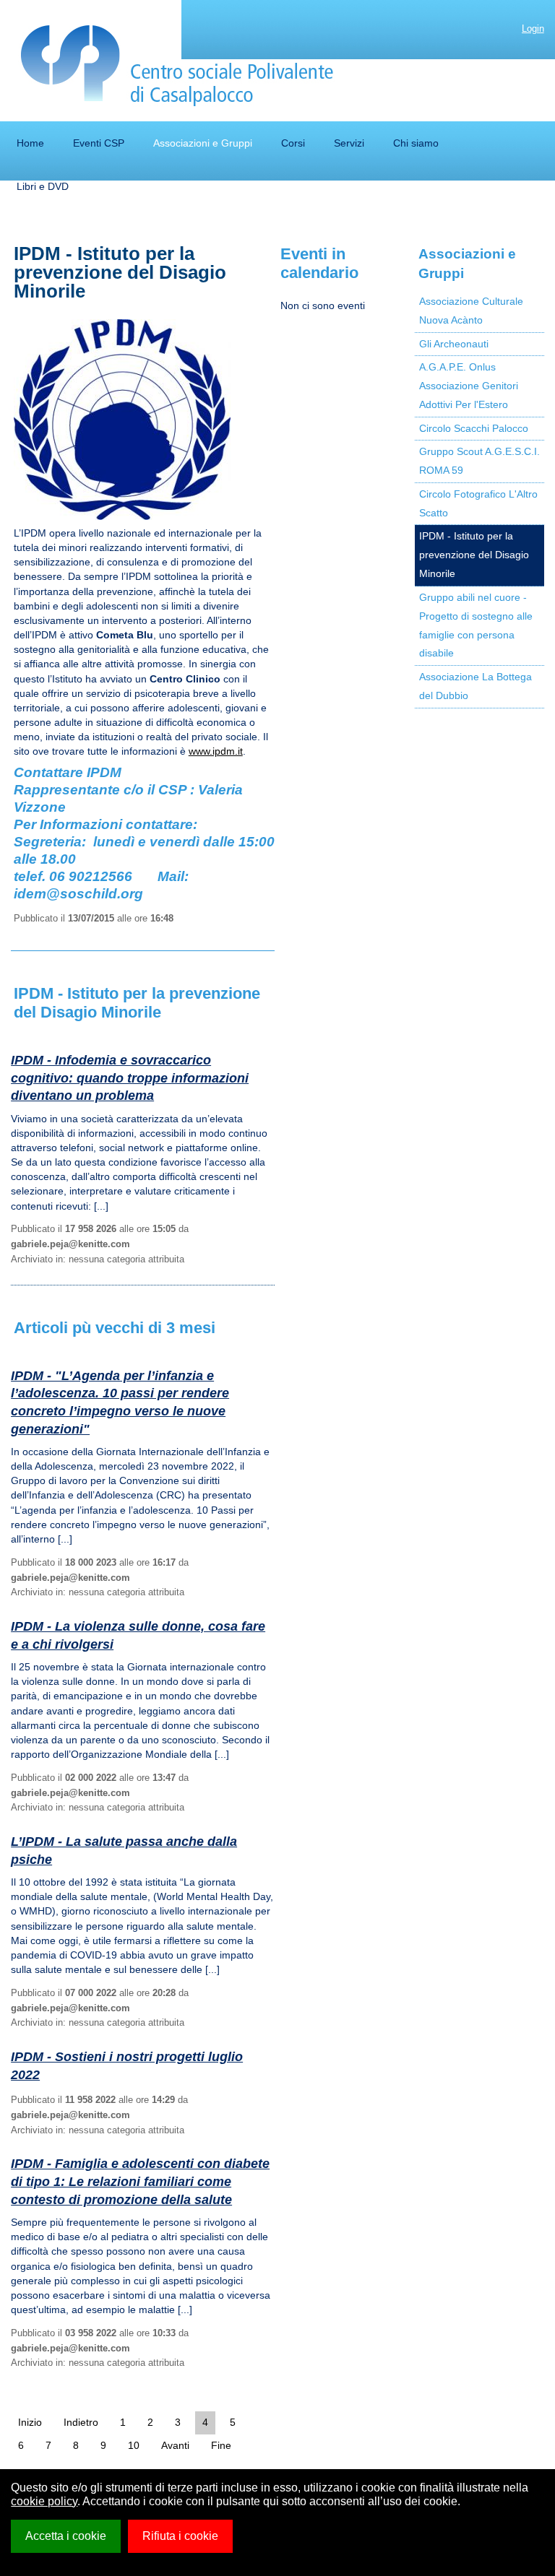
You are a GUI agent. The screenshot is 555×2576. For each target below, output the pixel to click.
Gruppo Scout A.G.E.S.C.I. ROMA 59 (479, 461)
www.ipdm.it (216, 751)
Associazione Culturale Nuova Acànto (471, 311)
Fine (221, 2445)
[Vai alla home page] (177, 66)
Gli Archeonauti (454, 344)
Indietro (81, 2422)
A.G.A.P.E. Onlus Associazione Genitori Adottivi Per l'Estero (469, 386)
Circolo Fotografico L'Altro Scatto (478, 503)
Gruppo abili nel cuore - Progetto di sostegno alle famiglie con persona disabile (476, 625)
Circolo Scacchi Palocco (474, 428)
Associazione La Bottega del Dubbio (476, 686)
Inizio (30, 2422)
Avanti (175, 2445)
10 (134, 2445)
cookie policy (44, 2501)
